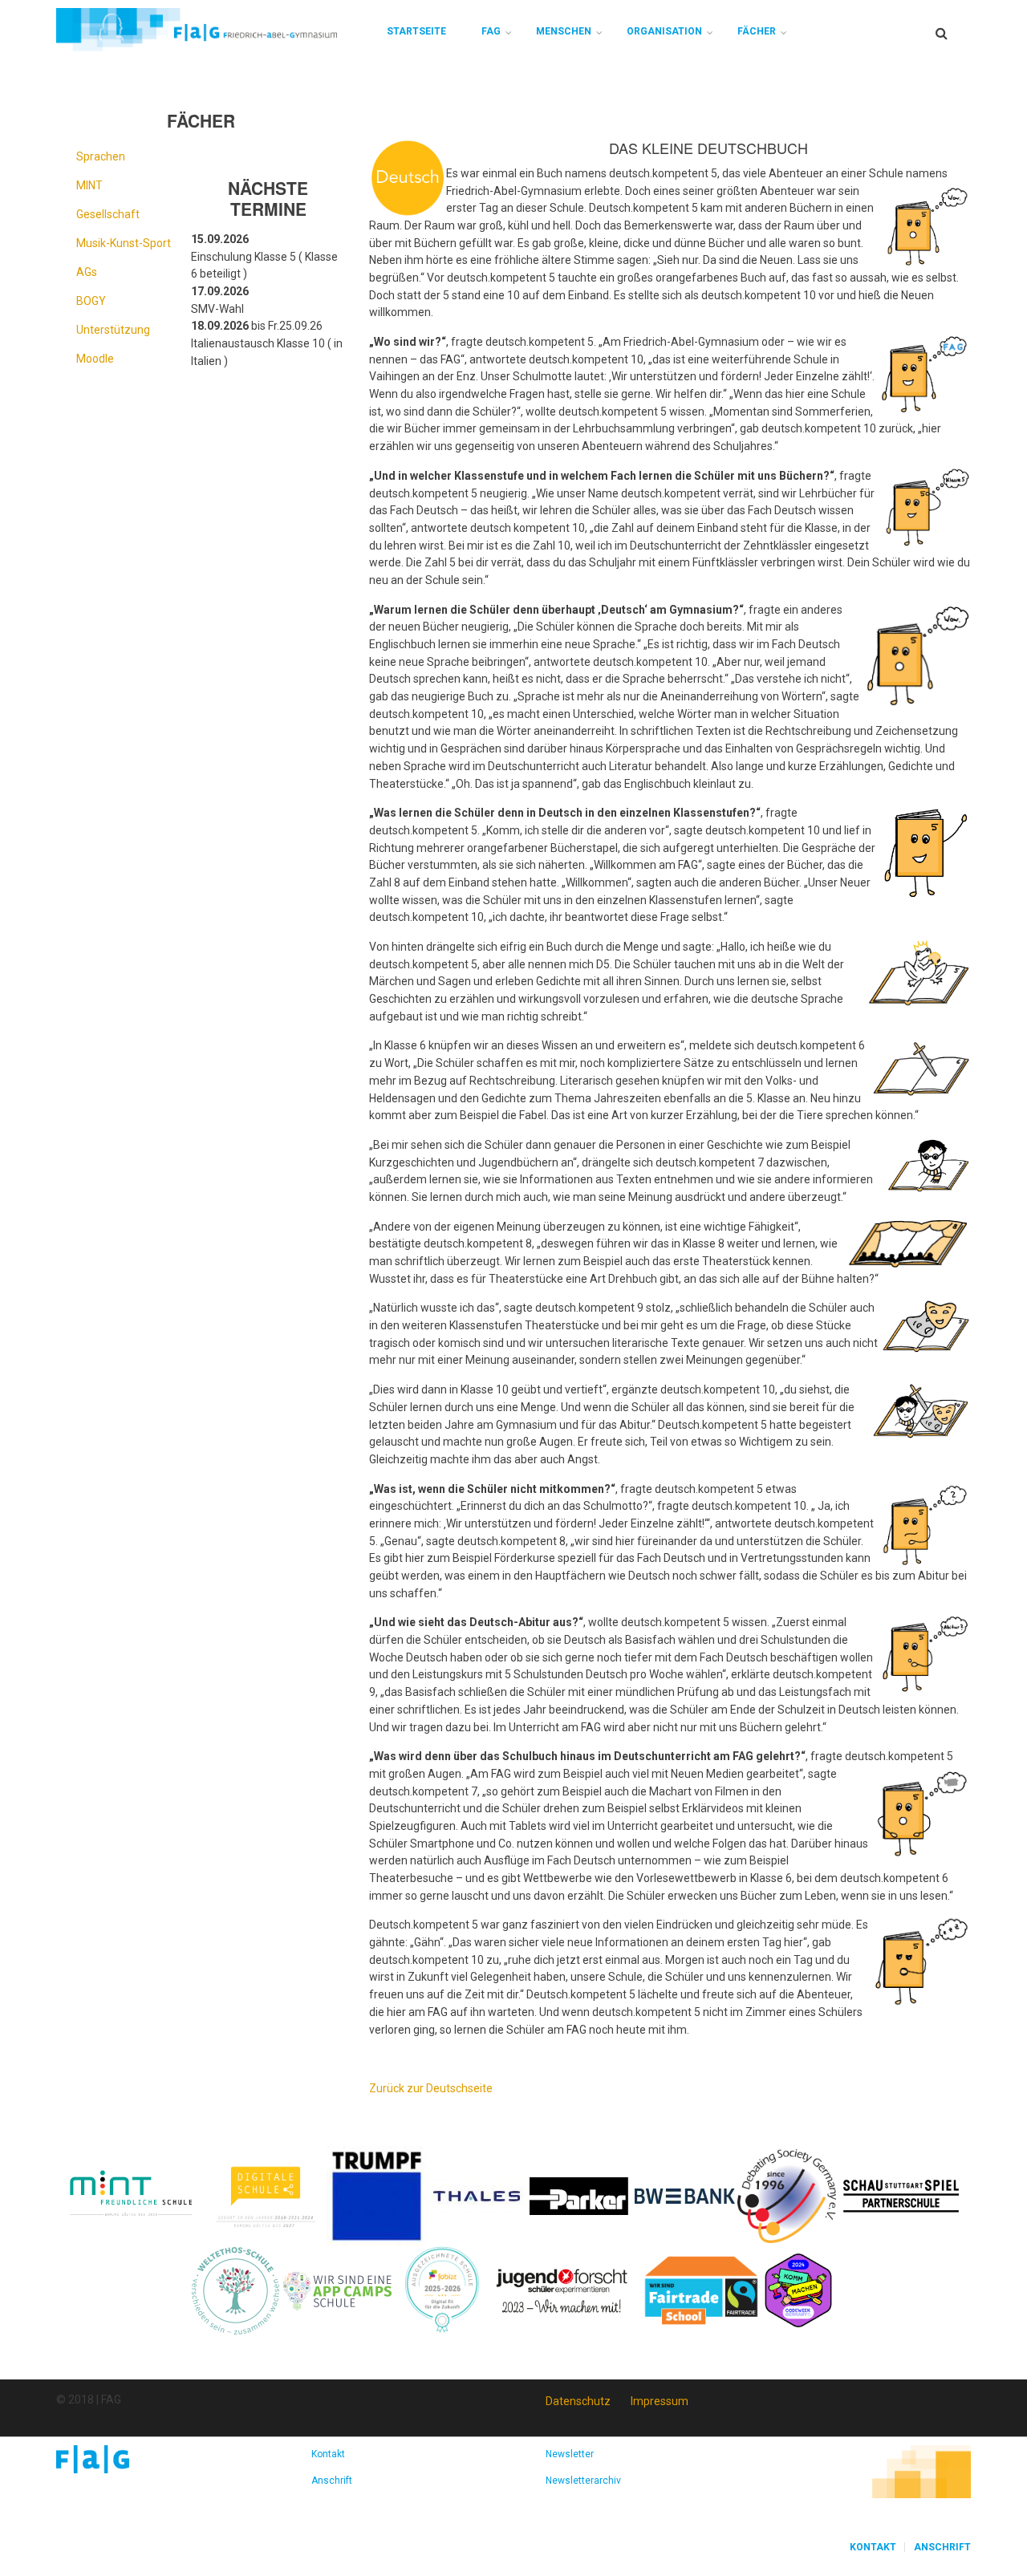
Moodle (95, 359)
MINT (89, 185)
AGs (87, 272)
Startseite (416, 31)
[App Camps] (338, 2290)
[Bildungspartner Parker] (580, 2195)
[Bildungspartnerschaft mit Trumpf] (377, 2195)
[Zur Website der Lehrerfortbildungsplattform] (442, 2290)
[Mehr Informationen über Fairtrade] (701, 2290)
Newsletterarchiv (583, 2481)
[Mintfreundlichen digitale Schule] (264, 2195)
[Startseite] (197, 29)
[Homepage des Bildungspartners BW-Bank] (685, 2195)
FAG (491, 31)
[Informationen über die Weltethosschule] (235, 2290)
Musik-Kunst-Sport (124, 243)
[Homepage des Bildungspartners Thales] (477, 2195)
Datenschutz (578, 2401)
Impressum (660, 2401)
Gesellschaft (108, 214)
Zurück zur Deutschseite (431, 2088)
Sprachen (101, 156)
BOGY (91, 301)
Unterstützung (113, 330)
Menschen (564, 31)
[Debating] (787, 2195)
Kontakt (328, 2454)
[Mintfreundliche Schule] (130, 2195)
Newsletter (570, 2454)
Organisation (664, 31)
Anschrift (332, 2481)
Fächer (757, 31)
